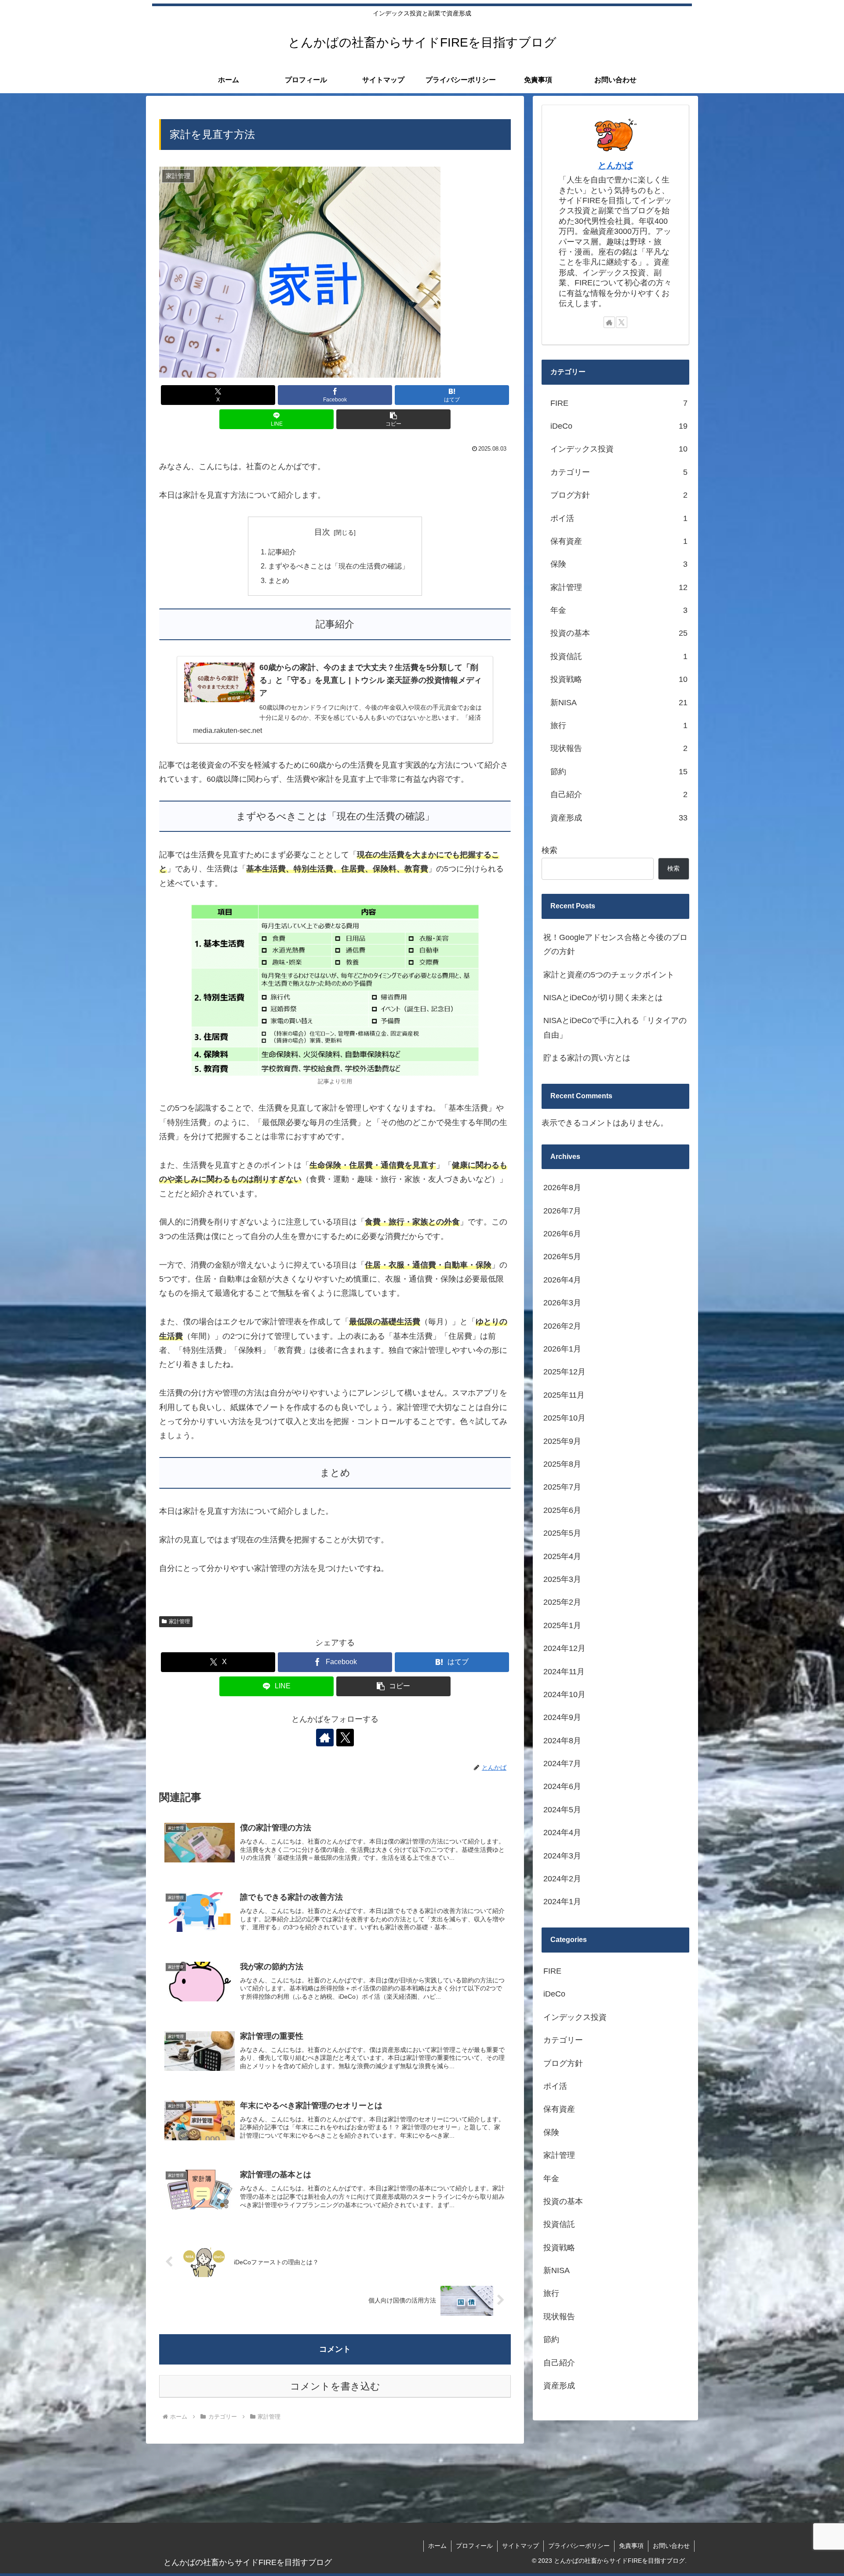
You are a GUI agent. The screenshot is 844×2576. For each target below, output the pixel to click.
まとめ (279, 580)
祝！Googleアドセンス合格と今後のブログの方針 (615, 944)
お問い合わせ (671, 2546)
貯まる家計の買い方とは (587, 1058)
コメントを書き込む (335, 2386)
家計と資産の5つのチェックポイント (609, 975)
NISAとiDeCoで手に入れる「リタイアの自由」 (615, 1027)
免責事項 (631, 2546)
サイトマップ (520, 2546)
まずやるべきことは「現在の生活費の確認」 (338, 566)
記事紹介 (282, 552)
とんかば (615, 165)
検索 (549, 850)
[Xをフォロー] (345, 1738)
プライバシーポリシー (579, 2546)
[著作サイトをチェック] (325, 1738)
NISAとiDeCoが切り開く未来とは (603, 998)
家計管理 (179, 1621)
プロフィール (474, 2546)
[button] (393, 419)
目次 (322, 532)
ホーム (437, 2546)
